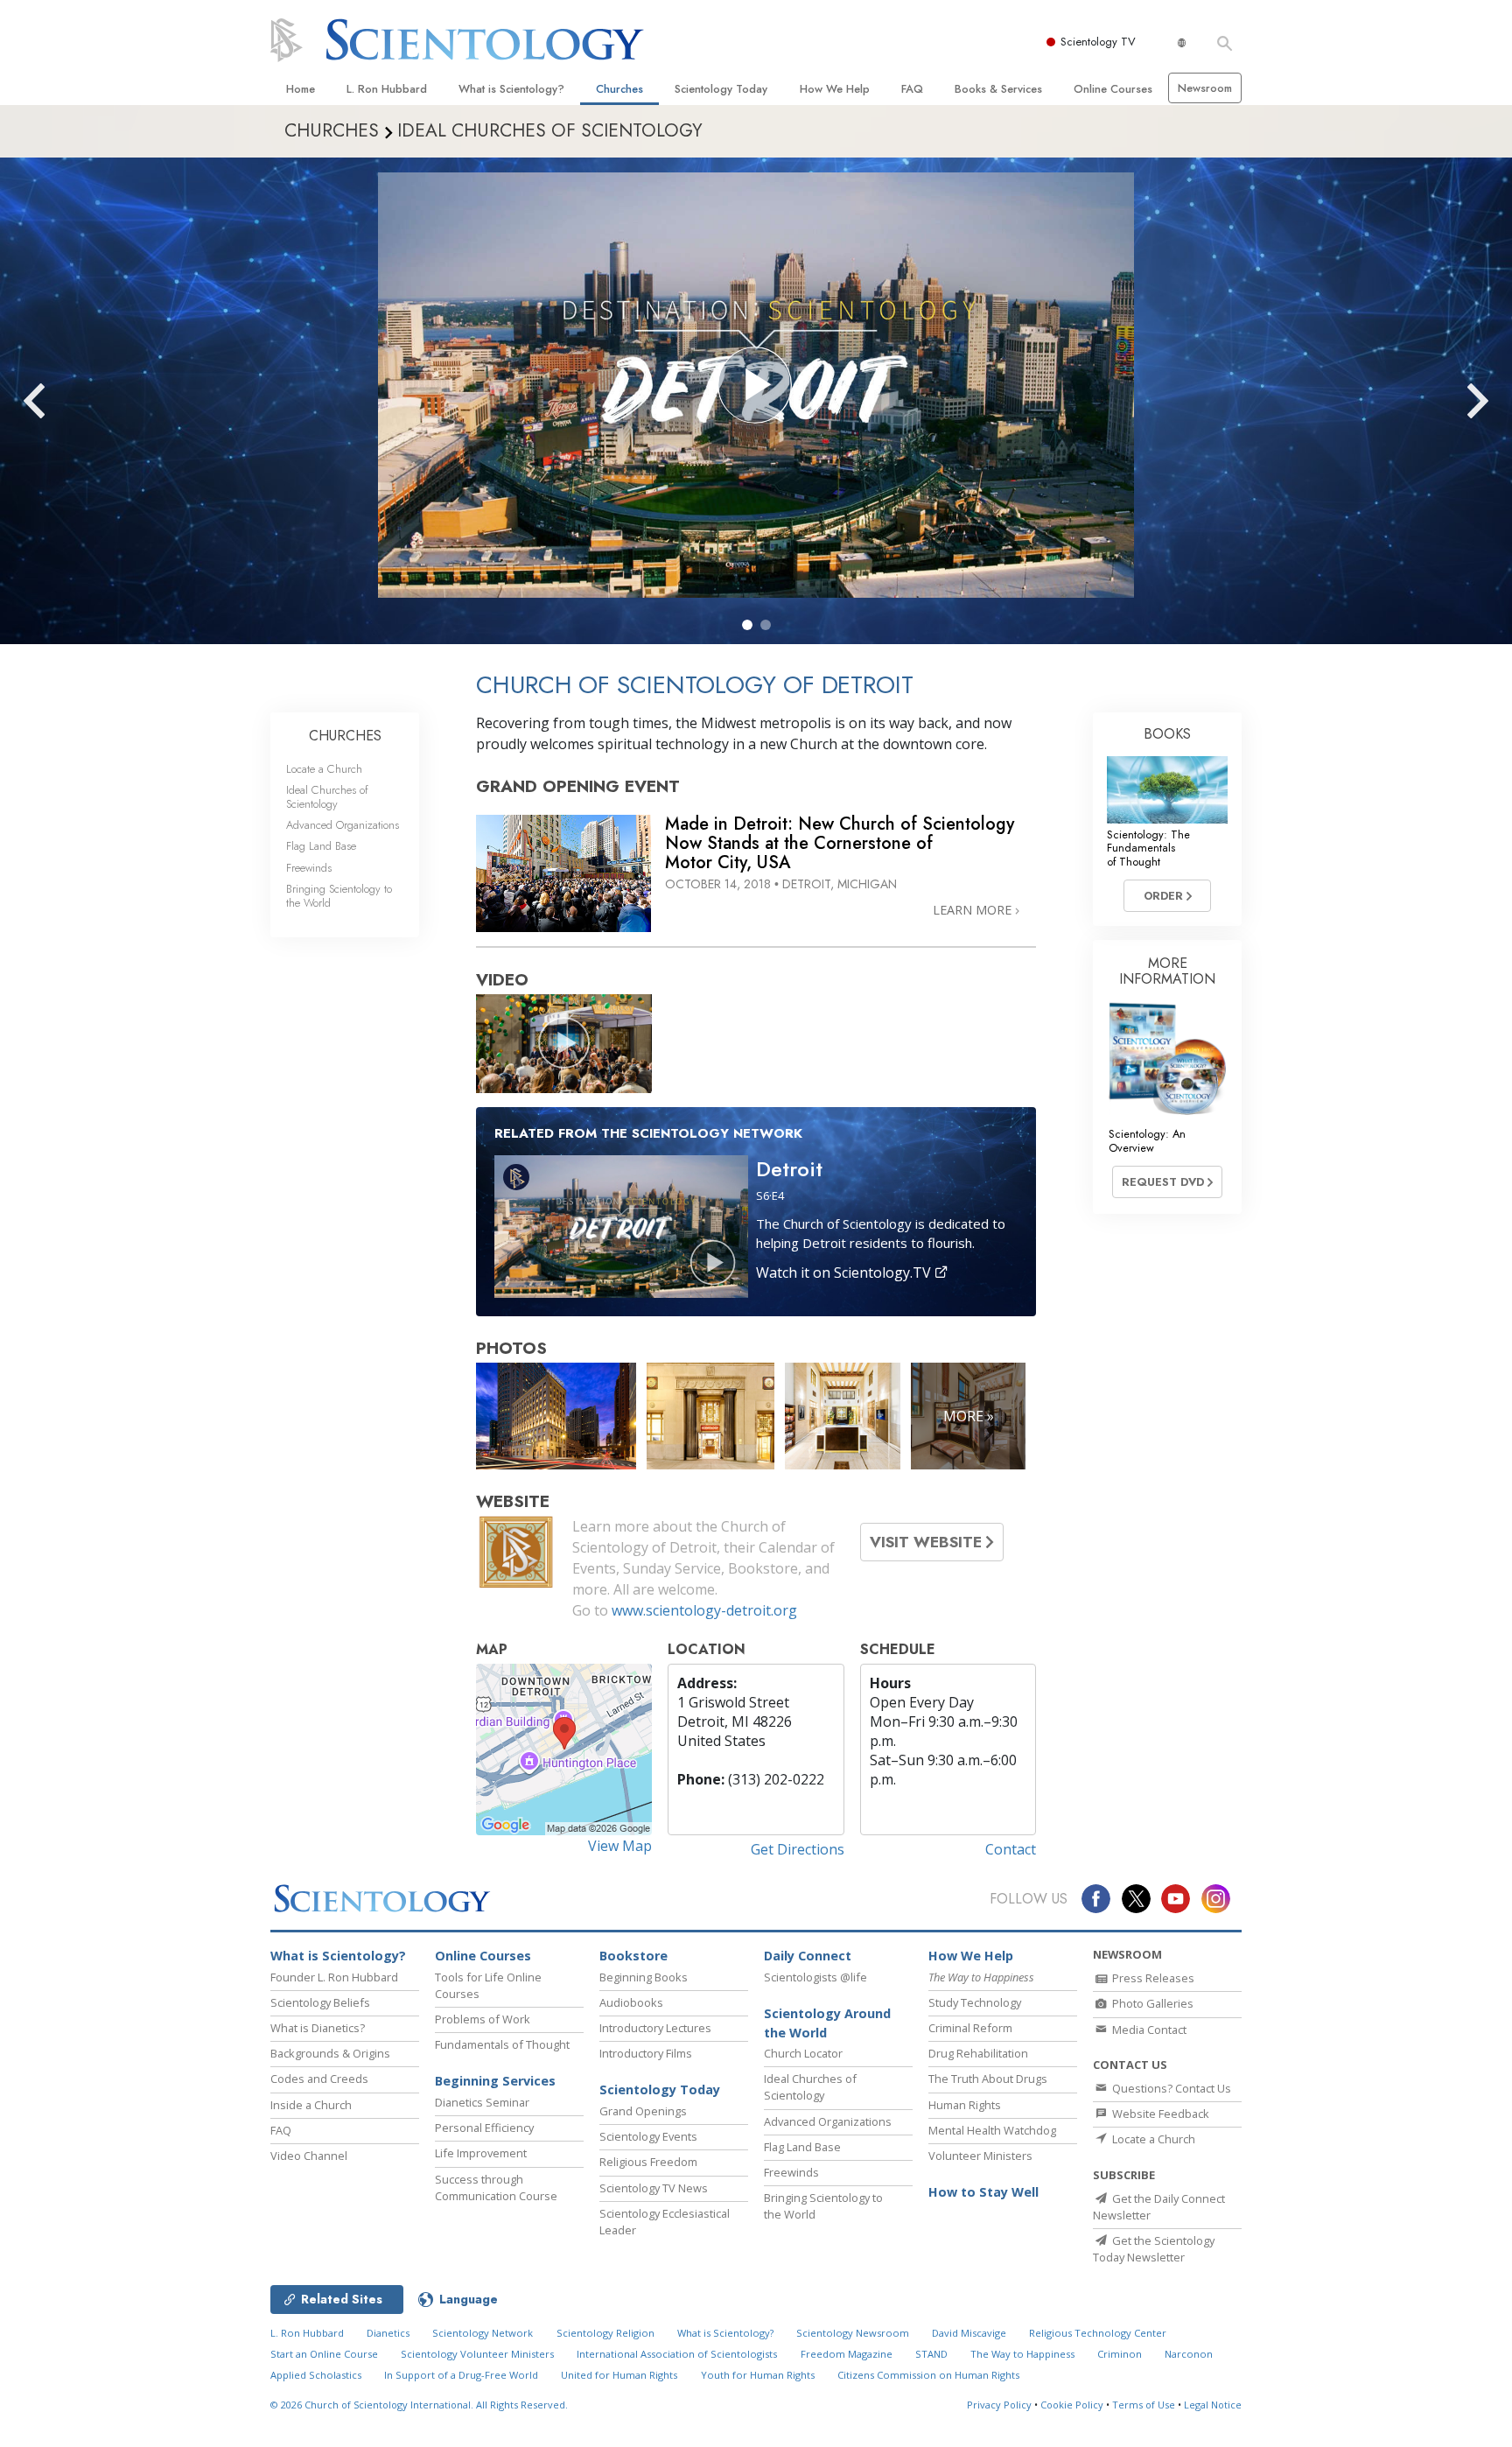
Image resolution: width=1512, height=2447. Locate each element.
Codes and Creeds (319, 2079)
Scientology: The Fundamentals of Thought (1148, 848)
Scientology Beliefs (320, 2002)
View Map (620, 1846)
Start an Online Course (324, 2354)
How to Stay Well (983, 2192)
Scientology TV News (654, 2188)
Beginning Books (644, 1977)
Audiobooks (631, 2002)
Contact (1011, 1849)
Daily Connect (808, 1956)
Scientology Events (648, 2136)
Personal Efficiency (484, 2128)
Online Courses (1113, 89)
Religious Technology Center (1098, 2333)
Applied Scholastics (316, 2375)
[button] (747, 625)
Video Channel (309, 2156)
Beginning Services (495, 2081)
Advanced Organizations (343, 825)
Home (301, 89)
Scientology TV (1098, 42)
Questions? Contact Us (1170, 2088)
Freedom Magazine (847, 2354)
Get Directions (798, 1849)
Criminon (1120, 2354)
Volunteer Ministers (980, 2156)
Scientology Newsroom (853, 2333)
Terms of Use (1144, 2405)
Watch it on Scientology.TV (845, 1273)
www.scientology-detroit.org (704, 1610)
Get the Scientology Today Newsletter (1154, 2249)
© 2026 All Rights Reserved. (419, 2405)
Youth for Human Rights (758, 2375)
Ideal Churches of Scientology (327, 796)
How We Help (835, 89)
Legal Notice (1213, 2405)
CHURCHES (345, 736)
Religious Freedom (648, 2162)
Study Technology (975, 2002)
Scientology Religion (605, 2333)
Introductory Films (646, 2053)
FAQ (912, 89)
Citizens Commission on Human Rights (928, 2375)
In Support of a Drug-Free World (461, 2375)
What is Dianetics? (318, 2028)
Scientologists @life (815, 1977)
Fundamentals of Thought (502, 2044)
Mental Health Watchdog (992, 2130)
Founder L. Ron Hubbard (334, 1977)
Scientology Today (721, 89)
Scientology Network (483, 2333)
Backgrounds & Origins (330, 2053)
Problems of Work (483, 2019)
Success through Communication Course (496, 2188)
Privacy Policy (999, 2405)
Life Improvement (481, 2153)
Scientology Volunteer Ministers (477, 2354)
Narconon (1189, 2354)
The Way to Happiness (1022, 2354)
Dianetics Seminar (482, 2102)
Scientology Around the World (827, 2023)
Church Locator (803, 2053)
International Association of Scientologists (677, 2354)
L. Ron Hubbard (387, 89)
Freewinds (309, 868)
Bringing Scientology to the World (339, 895)
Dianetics (388, 2333)
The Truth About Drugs (988, 2079)
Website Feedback (1159, 2114)
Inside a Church (311, 2105)
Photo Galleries (1151, 2003)
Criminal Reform (970, 2028)
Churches (619, 89)
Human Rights (965, 2105)
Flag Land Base (321, 846)
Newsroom (1205, 88)
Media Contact (1148, 2030)
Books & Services (998, 89)
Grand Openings (643, 2111)
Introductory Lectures (655, 2028)
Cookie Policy (1072, 2405)
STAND (931, 2354)
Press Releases (1152, 1978)
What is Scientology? (511, 89)
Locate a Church (324, 769)
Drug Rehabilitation (978, 2053)
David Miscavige (969, 2333)
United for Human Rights (619, 2375)
